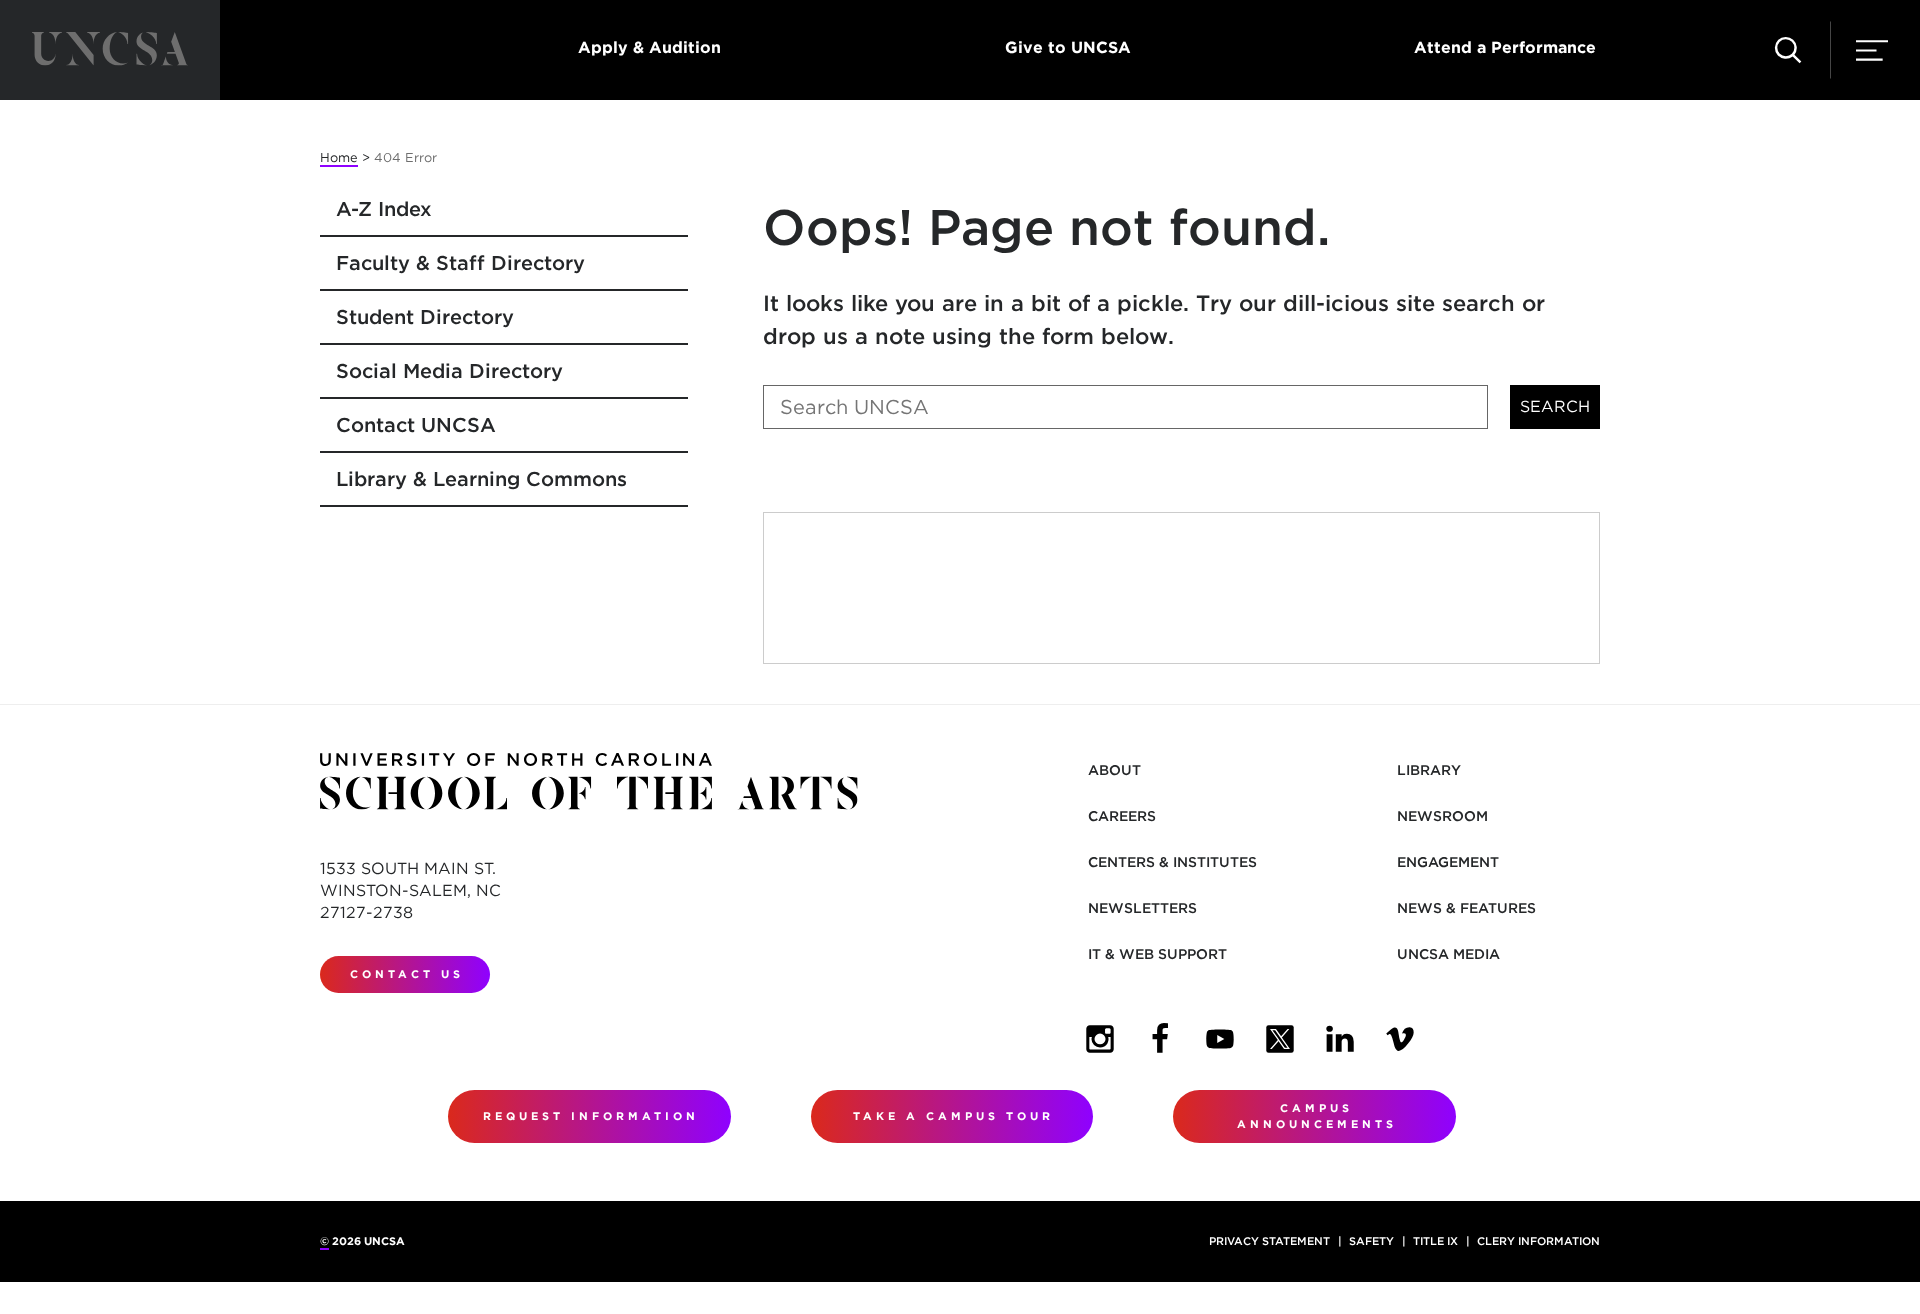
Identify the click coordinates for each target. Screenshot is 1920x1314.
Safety (1371, 1241)
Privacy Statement (1269, 1241)
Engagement (1448, 862)
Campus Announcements (1317, 1116)
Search (1555, 406)
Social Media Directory (449, 371)
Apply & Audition (649, 47)
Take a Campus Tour (953, 1116)
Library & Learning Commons (481, 479)
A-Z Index (384, 209)
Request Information (591, 1116)
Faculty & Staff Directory (460, 263)
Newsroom (1442, 816)
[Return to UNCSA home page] (110, 50)
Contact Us (407, 974)
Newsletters (1142, 908)
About (1114, 770)
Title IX (1435, 1241)
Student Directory (425, 317)
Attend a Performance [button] (1505, 47)
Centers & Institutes (1172, 862)
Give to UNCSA (1068, 47)
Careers (1122, 816)
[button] (1788, 50)
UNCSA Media (1448, 954)
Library (1429, 770)
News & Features (1466, 908)
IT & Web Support (1157, 954)
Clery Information (1538, 1241)
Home (339, 157)
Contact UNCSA (416, 425)
